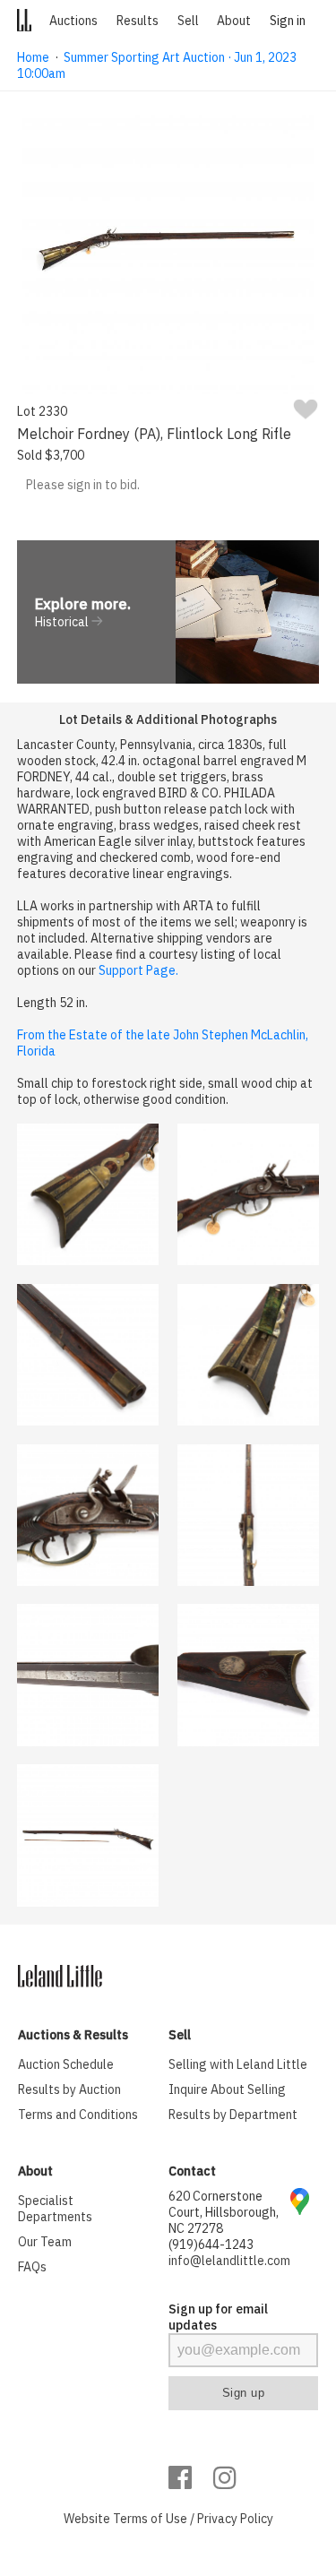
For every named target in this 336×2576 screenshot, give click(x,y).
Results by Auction (69, 2089)
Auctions (73, 21)
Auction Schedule (66, 2064)
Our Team (45, 2242)
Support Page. (138, 970)
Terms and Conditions (78, 2115)
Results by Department (233, 2115)
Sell (188, 21)
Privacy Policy (235, 2519)
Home (33, 57)
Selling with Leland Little (238, 2064)
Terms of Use (150, 2519)
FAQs (32, 2267)
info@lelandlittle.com (229, 2261)
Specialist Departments (55, 2209)
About (234, 21)
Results (138, 21)
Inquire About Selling (227, 2089)
